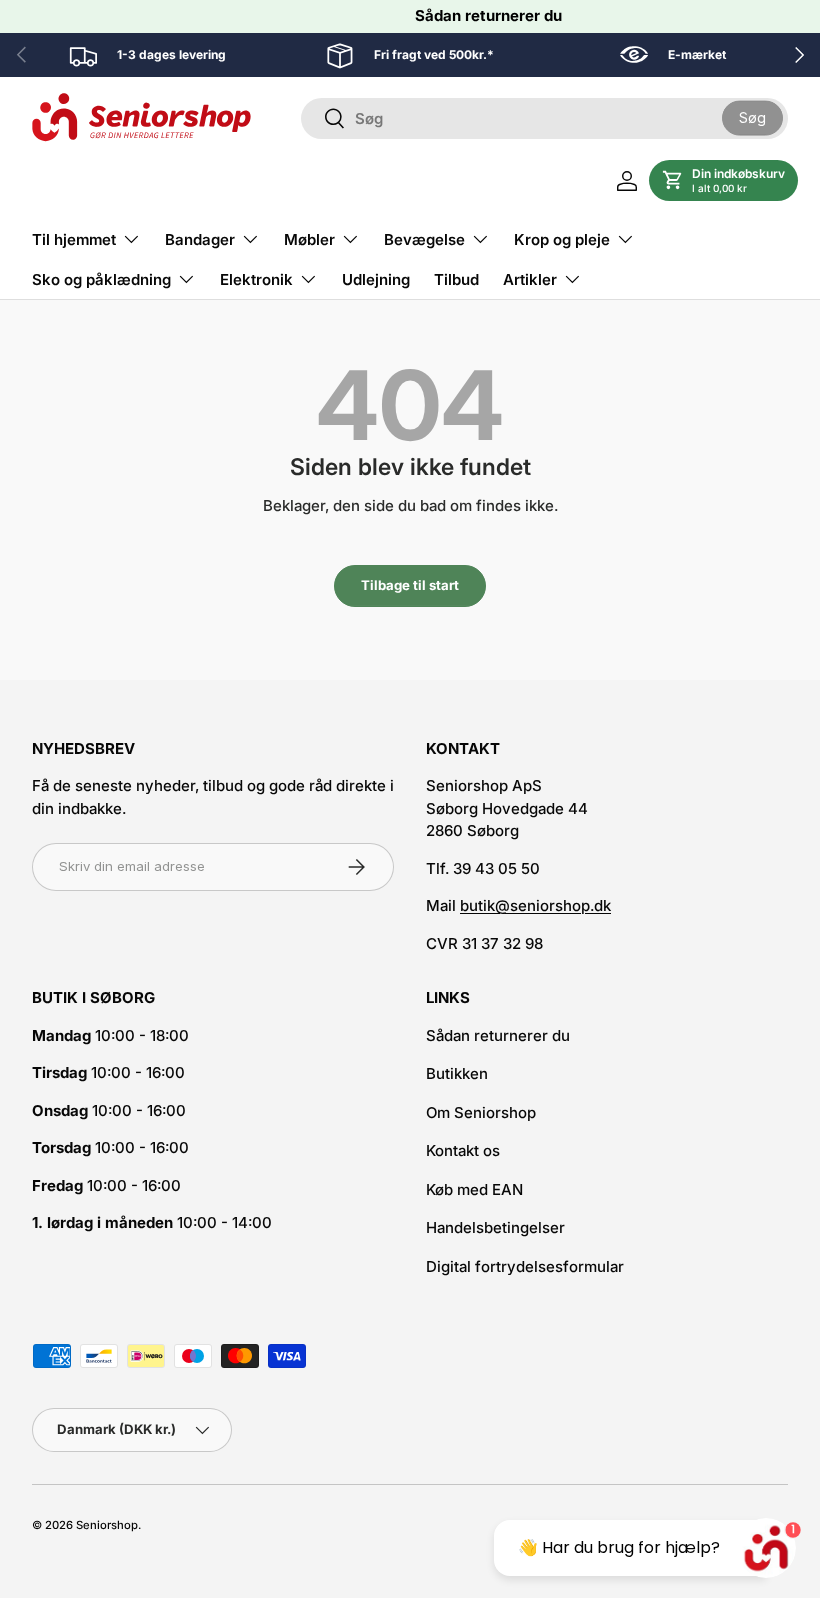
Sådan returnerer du (488, 15)
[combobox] (544, 118)
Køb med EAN (474, 1189)
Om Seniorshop (481, 1112)
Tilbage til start (410, 585)
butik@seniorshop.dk (535, 905)
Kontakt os (463, 1150)
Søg (752, 117)
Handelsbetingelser (495, 1227)
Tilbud (456, 279)
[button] (723, 181)
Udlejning (376, 279)
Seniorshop (107, 1525)
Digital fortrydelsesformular (525, 1266)
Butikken (457, 1073)
